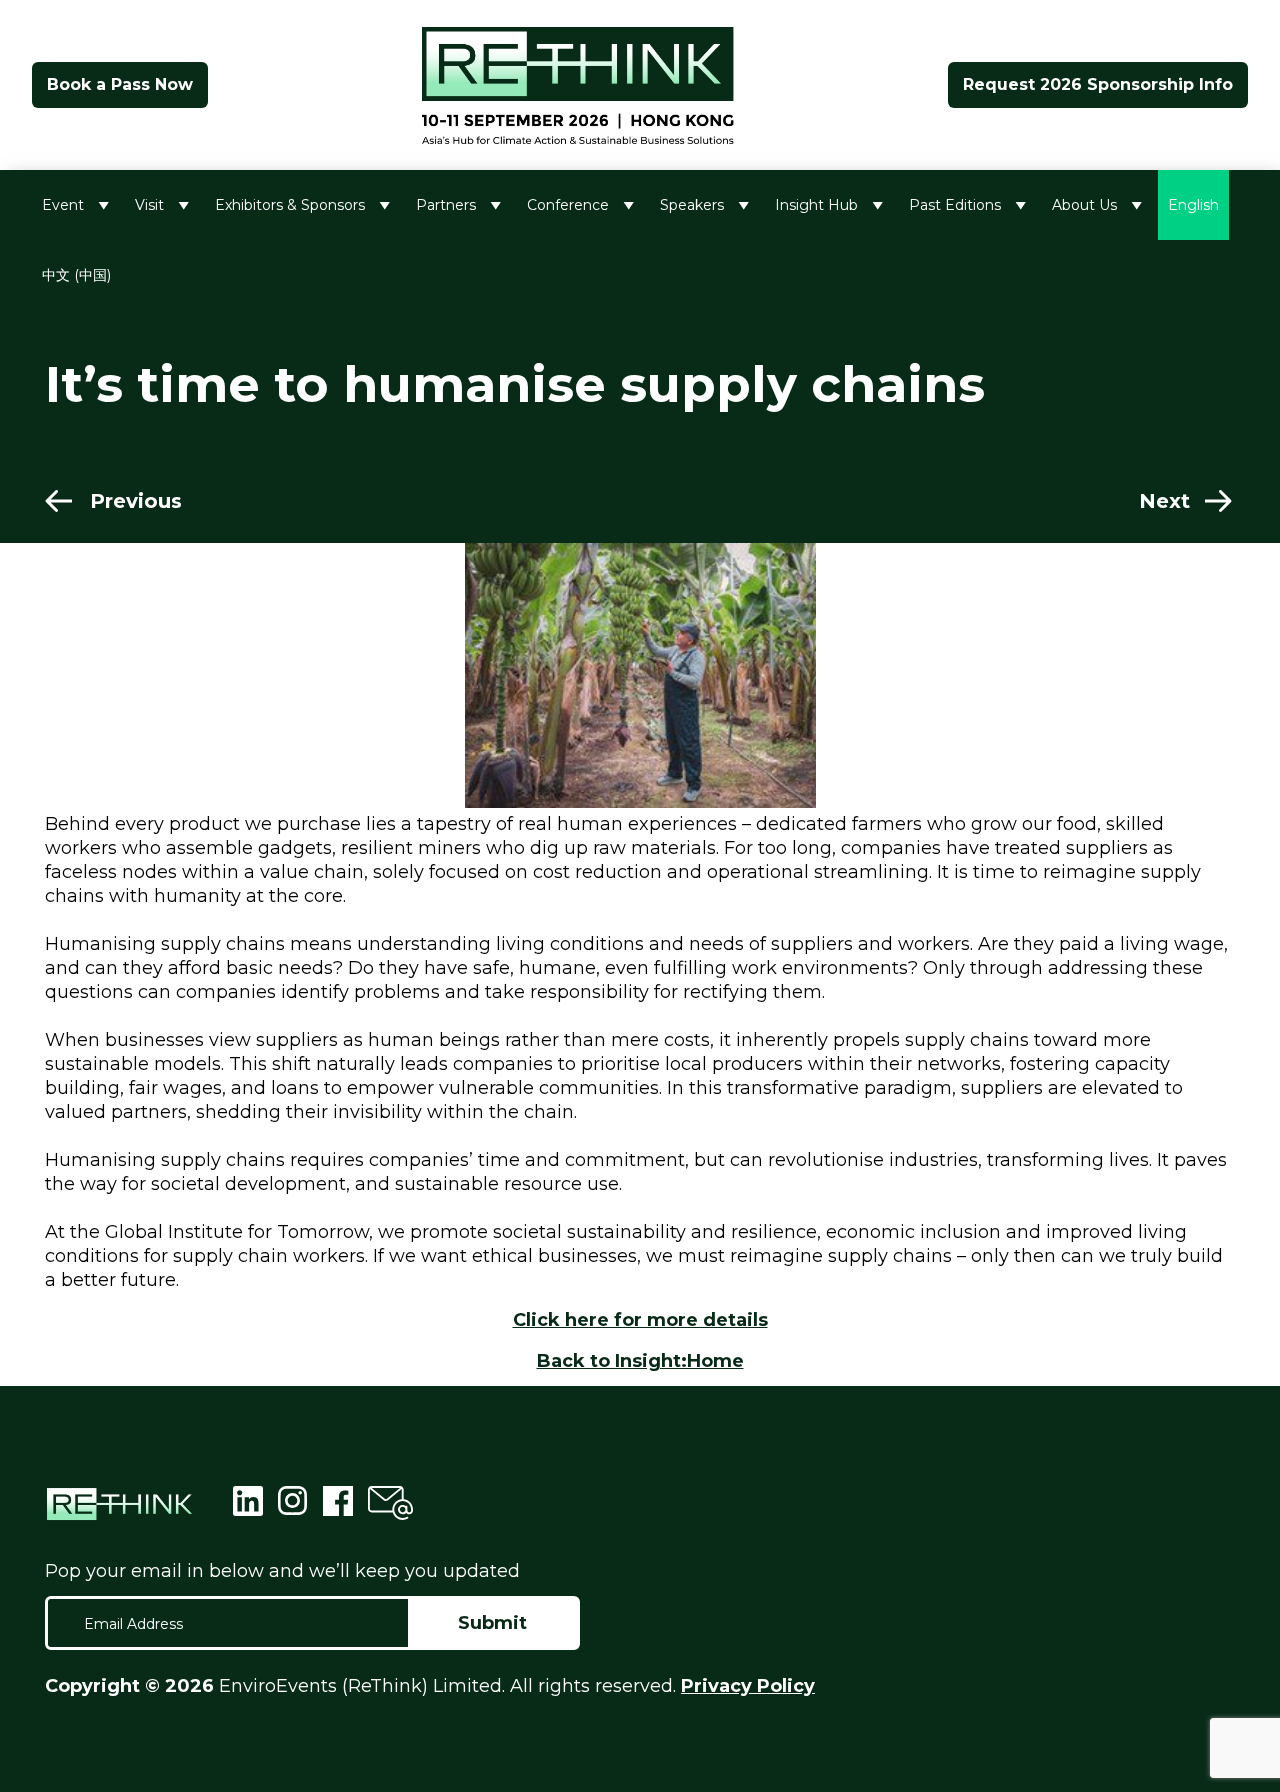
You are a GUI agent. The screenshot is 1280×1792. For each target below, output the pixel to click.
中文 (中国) (76, 275)
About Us (1084, 205)
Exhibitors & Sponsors (290, 205)
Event (63, 205)
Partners (446, 205)
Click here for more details (640, 1320)
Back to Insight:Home (640, 1361)
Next (1164, 501)
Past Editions (955, 205)
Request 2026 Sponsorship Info (1098, 84)
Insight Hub (816, 205)
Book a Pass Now (120, 84)
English (1193, 205)
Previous (136, 501)
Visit (149, 205)
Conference (568, 205)
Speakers (692, 205)
